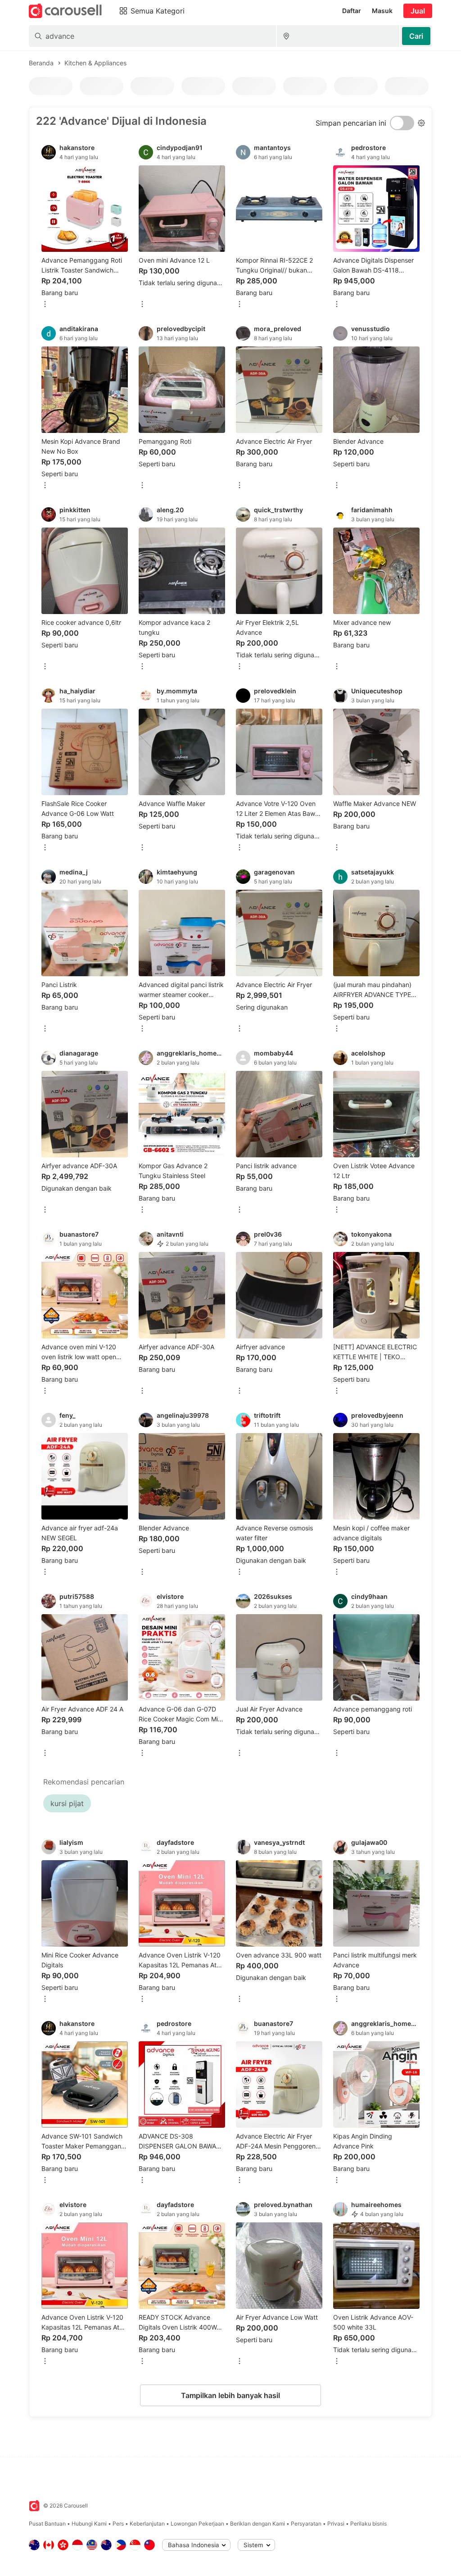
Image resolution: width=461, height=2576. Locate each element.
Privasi (336, 2524)
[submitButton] (416, 36)
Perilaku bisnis (368, 2524)
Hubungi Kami (89, 2524)
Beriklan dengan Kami (258, 2524)
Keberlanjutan (147, 2524)
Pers (118, 2524)
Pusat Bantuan (47, 2524)
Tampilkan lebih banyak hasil (230, 2395)
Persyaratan (306, 2524)
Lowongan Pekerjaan (197, 2524)
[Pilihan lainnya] (45, 305)
